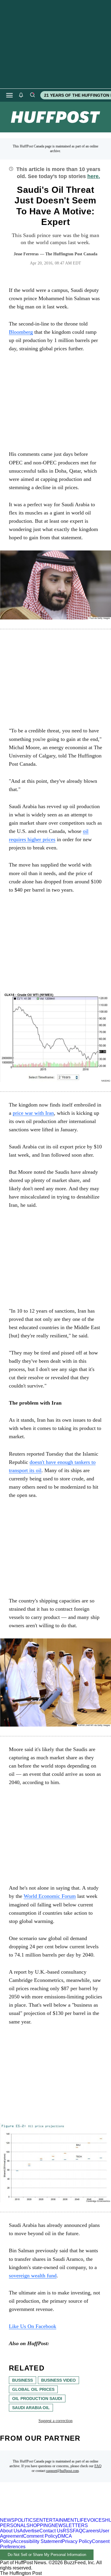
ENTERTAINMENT (57, 2520)
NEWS (7, 2520)
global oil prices (33, 2389)
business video (58, 2380)
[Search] (32, 95)
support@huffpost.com (62, 2471)
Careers (91, 2531)
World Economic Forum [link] (50, 1896)
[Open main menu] (9, 95)
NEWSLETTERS (70, 2525)
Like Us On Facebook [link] (33, 2326)
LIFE (82, 2520)
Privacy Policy (77, 2541)
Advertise (29, 2531)
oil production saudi (37, 2399)
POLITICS (25, 2520)
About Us (10, 2531)
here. (94, 176)
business (22, 2380)
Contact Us (51, 2531)
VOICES (96, 2520)
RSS (68, 2531)
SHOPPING (39, 2525)
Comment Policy (40, 2536)
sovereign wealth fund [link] (33, 2276)
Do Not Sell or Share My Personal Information (47, 2555)
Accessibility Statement (37, 2541)
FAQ (98, 2466)
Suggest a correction (55, 2421)
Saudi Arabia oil (31, 2408)
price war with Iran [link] (33, 1113)
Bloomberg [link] (21, 332)
